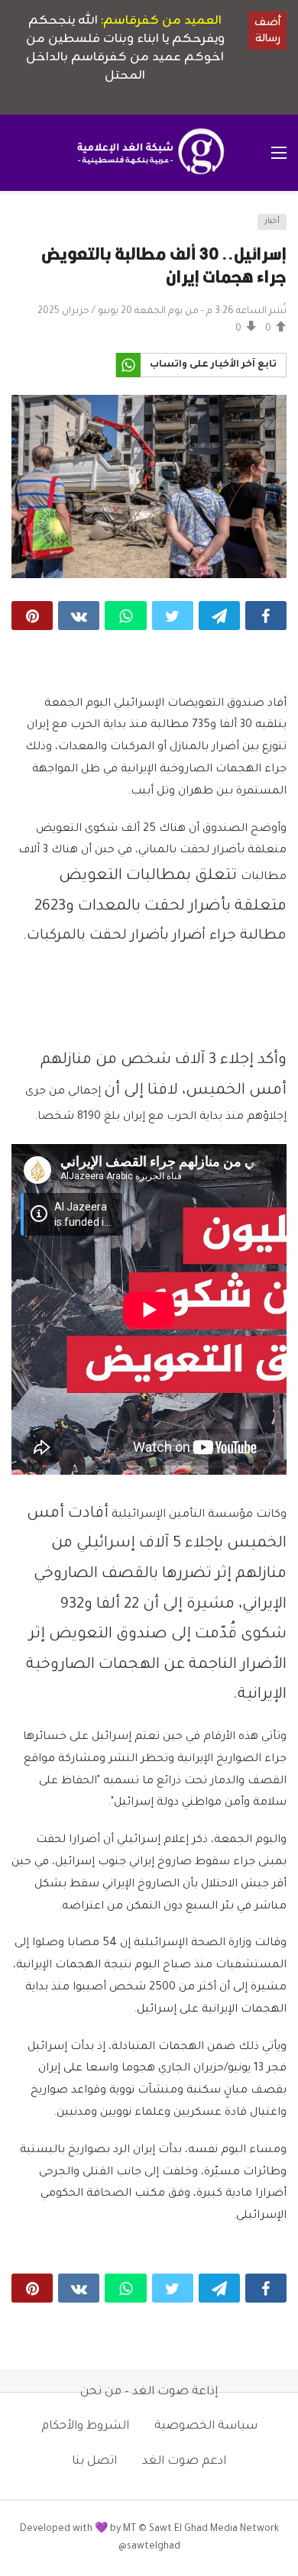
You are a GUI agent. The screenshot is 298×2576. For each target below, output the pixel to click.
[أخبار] (28, 226)
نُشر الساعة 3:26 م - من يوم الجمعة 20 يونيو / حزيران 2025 (162, 312)
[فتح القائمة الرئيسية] (279, 153)
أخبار (272, 222)
